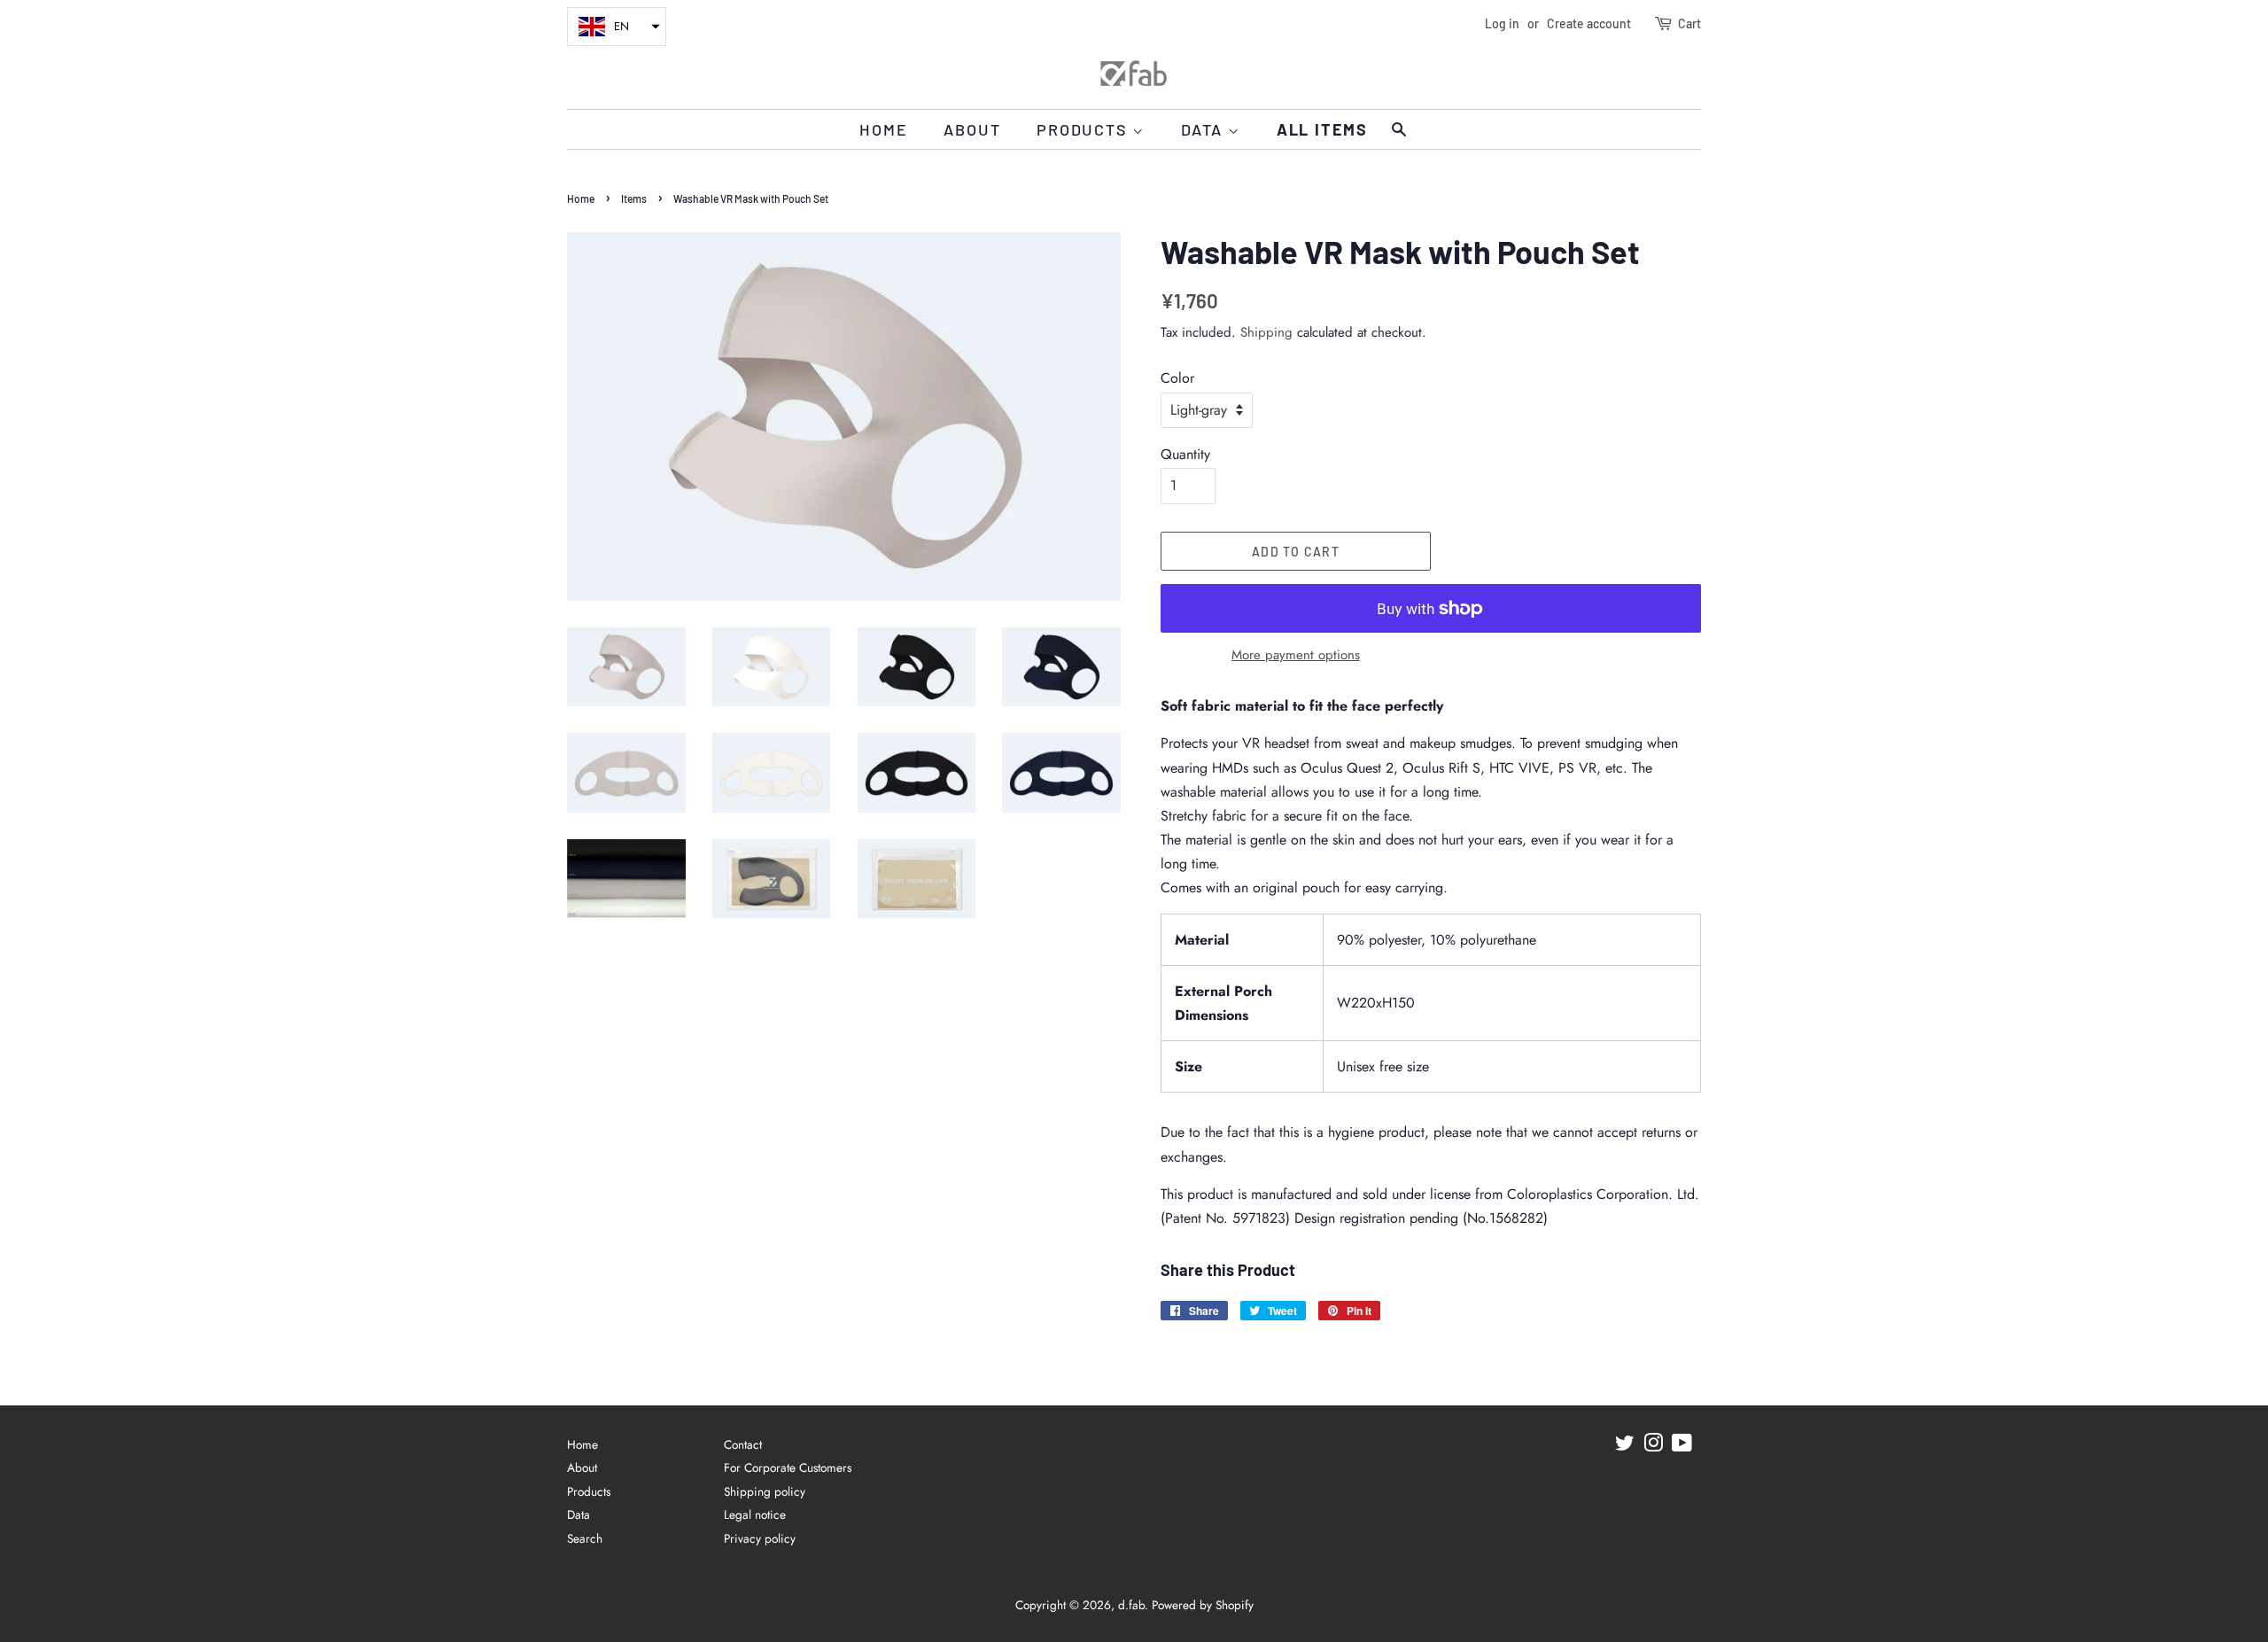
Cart (1689, 23)
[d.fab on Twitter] (1625, 1446)
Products (1084, 129)
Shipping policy (765, 1491)
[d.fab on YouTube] (1682, 1446)
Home (883, 129)
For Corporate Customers (788, 1467)
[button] (617, 27)
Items (634, 198)
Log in (1502, 23)
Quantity (1185, 454)
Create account (1589, 23)
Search (585, 1538)
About (972, 129)
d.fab (1131, 1605)
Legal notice (755, 1514)
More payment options (1296, 655)
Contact (743, 1444)
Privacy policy (760, 1538)
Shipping (1266, 332)
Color (1177, 378)
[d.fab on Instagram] (1653, 1446)
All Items (1322, 129)
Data (1204, 129)
